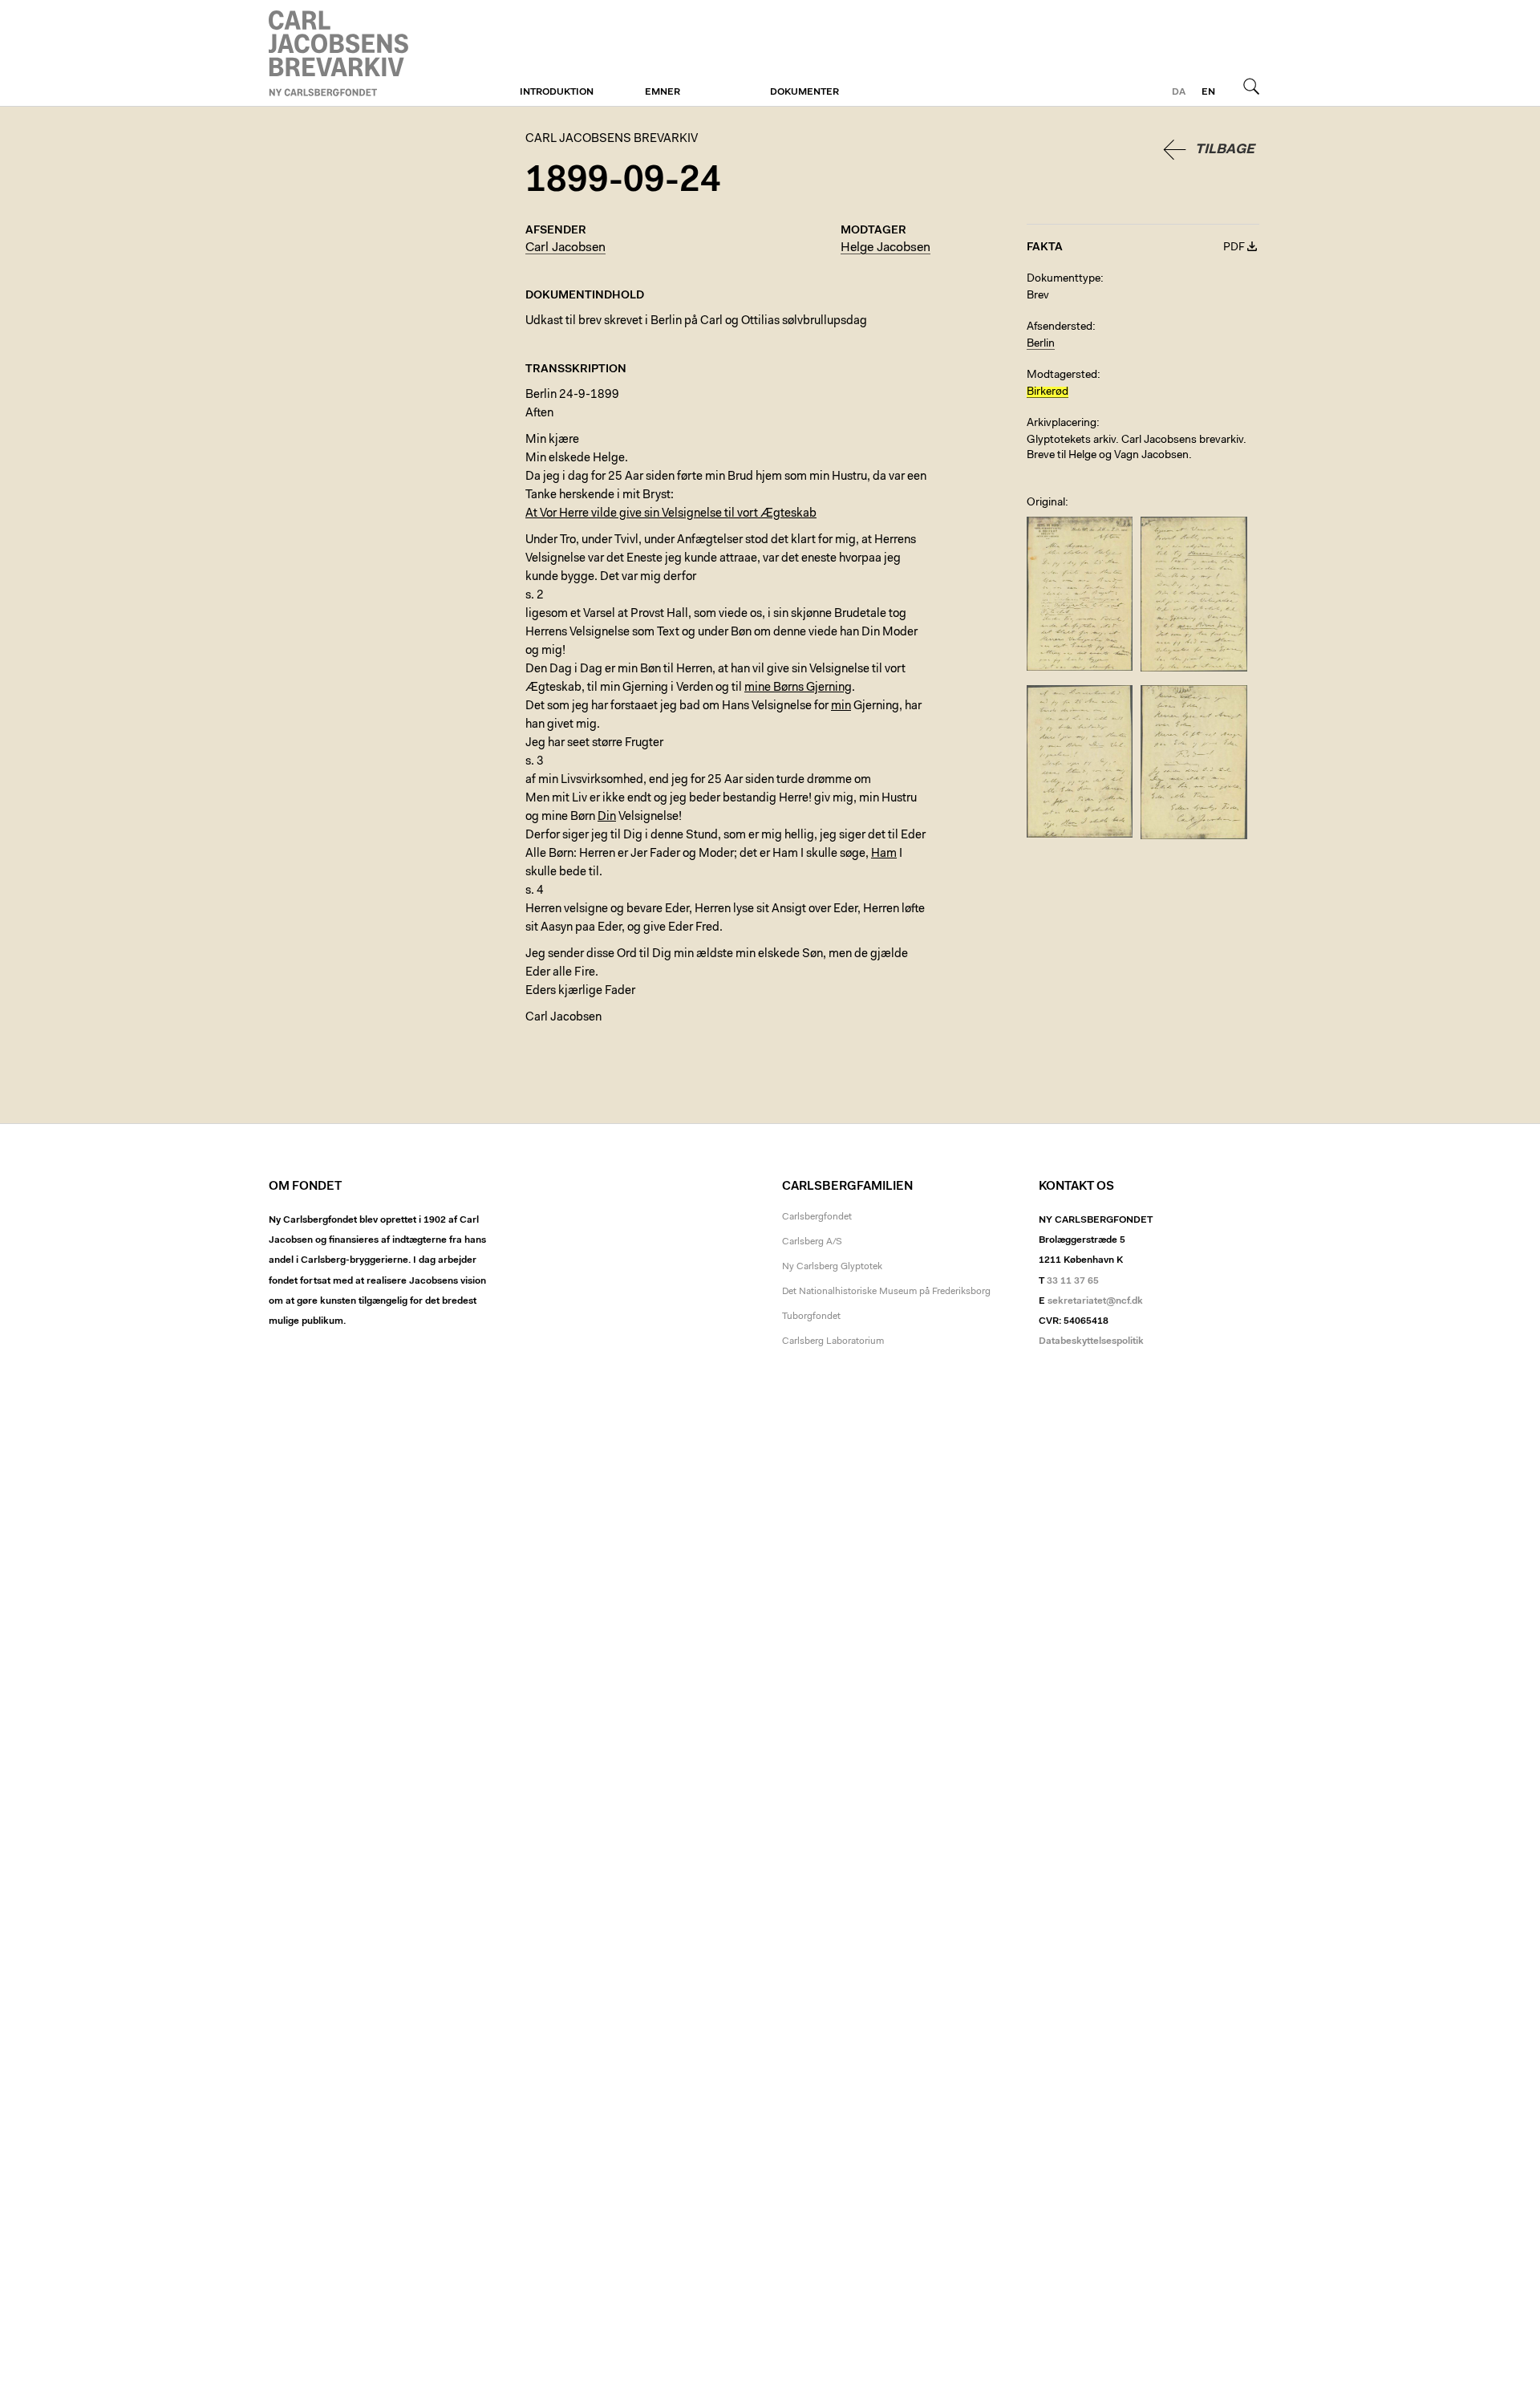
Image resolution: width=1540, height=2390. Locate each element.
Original (1046, 503)
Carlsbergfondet (817, 1217)
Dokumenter (804, 92)
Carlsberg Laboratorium (833, 1341)
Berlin (1041, 344)
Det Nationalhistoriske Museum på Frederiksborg (886, 1292)
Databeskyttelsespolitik (1091, 1341)
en (1208, 92)
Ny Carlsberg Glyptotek (832, 1267)
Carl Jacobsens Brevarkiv (341, 53)
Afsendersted (1060, 327)
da (1179, 92)
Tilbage (1225, 150)
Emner (663, 92)
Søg (1251, 86)
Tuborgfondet (811, 1317)
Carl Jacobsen (565, 248)
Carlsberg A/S (812, 1242)
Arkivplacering (1062, 424)
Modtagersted (1062, 375)
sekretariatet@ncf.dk (1095, 1301)
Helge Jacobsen (885, 248)
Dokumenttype (1064, 279)
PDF (1234, 248)
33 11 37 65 (1073, 1281)
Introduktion (557, 92)
